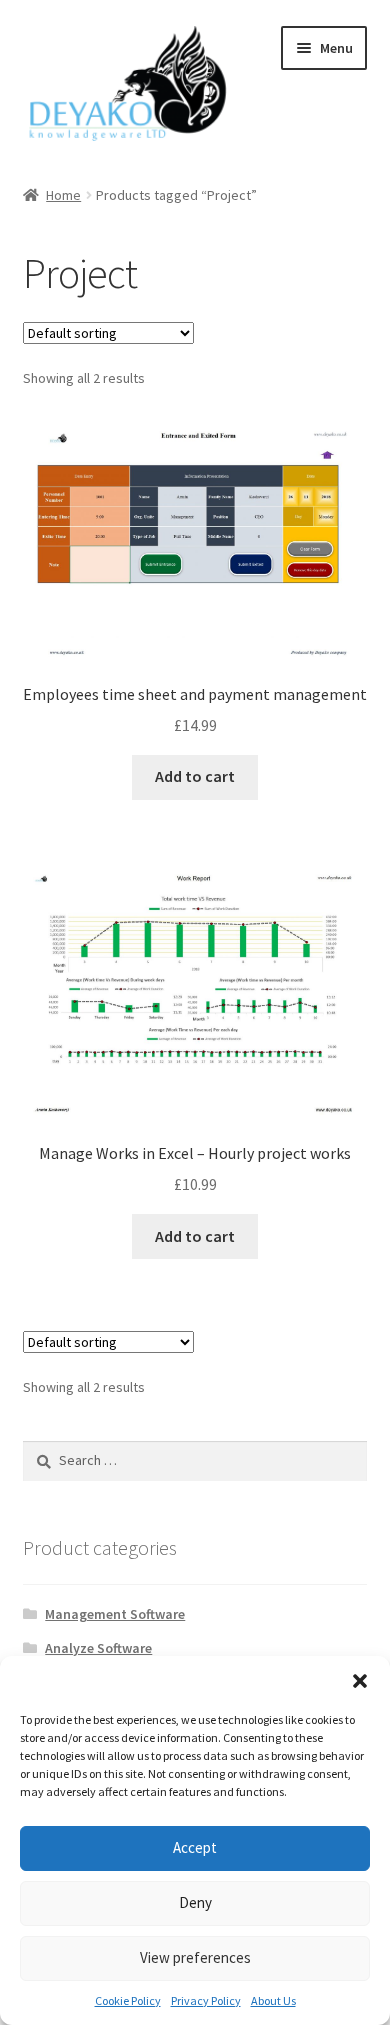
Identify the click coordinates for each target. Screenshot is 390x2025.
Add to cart (195, 776)
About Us (273, 2000)
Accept (195, 1847)
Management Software (115, 1614)
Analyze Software (98, 1648)
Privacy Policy (206, 2000)
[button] (360, 1681)
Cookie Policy (128, 2000)
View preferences (195, 1957)
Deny (195, 1902)
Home (63, 195)
